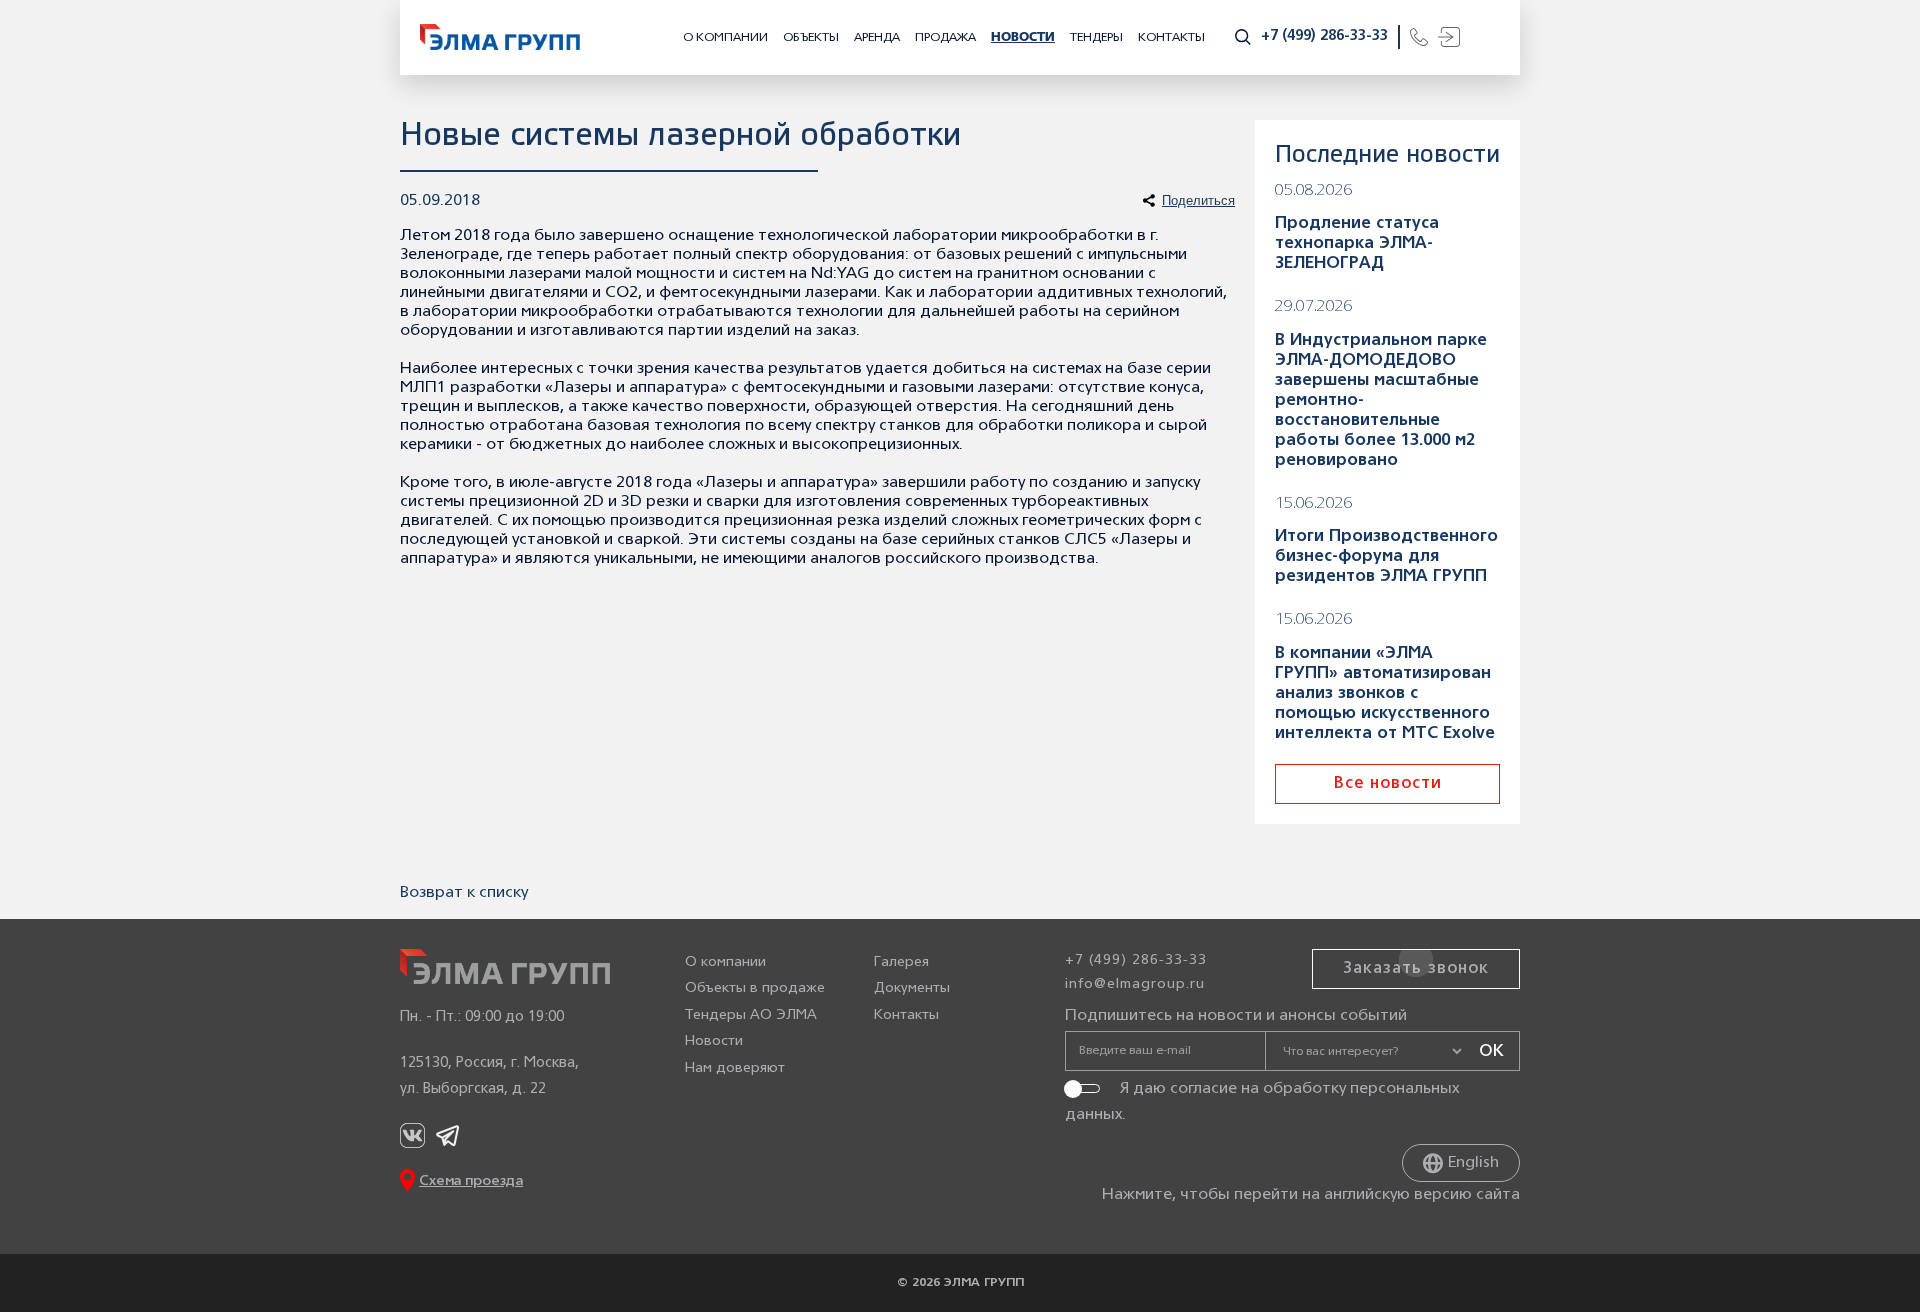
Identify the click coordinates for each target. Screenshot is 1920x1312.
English (1473, 1163)
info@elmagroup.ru (1135, 984)
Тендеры (1096, 37)
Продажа (945, 37)
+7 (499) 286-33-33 (1324, 36)
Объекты (811, 37)
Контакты (1171, 37)
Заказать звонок (1416, 969)
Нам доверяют (735, 1068)
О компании (725, 37)
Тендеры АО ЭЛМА (751, 1015)
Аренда (877, 37)
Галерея (901, 962)
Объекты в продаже (755, 988)
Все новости (1388, 784)
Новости (1023, 37)
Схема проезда (471, 1181)
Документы (912, 988)
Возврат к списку (464, 893)
